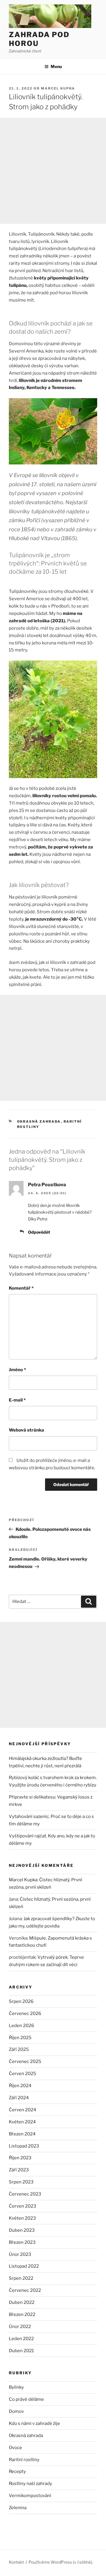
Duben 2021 (21, 2351)
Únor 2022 (20, 2327)
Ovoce (15, 2448)
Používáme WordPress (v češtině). (61, 2562)
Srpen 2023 (21, 2182)
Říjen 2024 (20, 2086)
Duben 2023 (22, 2230)
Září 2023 (19, 2170)
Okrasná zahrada (39, 1121)
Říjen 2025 (20, 2038)
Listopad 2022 (24, 2266)
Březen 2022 (22, 2314)
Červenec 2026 (25, 2014)
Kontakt (16, 2562)
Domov (16, 2411)
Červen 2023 (23, 2206)
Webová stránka (26, 1430)
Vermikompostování (30, 2496)
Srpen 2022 (21, 2278)
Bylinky (16, 2387)
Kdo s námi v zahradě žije (34, 2423)
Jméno (17, 1370)
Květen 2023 (22, 2218)
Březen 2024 (22, 2134)
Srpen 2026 (21, 2001)
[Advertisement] (53, 171)
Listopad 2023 (24, 2146)
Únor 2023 (20, 2254)
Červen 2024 (23, 2110)
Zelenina (18, 2508)
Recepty (17, 2471)
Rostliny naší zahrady (30, 2484)
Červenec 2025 (25, 2062)
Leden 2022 (21, 2339)
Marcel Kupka (58, 88)
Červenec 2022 (25, 2290)
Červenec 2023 (25, 2194)
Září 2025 (19, 2049)
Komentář (21, 1288)
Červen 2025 (23, 2074)
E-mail (17, 1400)
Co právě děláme (26, 2399)
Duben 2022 (22, 2302)
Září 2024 (19, 2098)
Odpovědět (39, 1232)
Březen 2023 (22, 2242)
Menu (56, 66)
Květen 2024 (22, 2122)
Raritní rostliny (24, 2460)
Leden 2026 (21, 2026)
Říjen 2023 (20, 2158)
